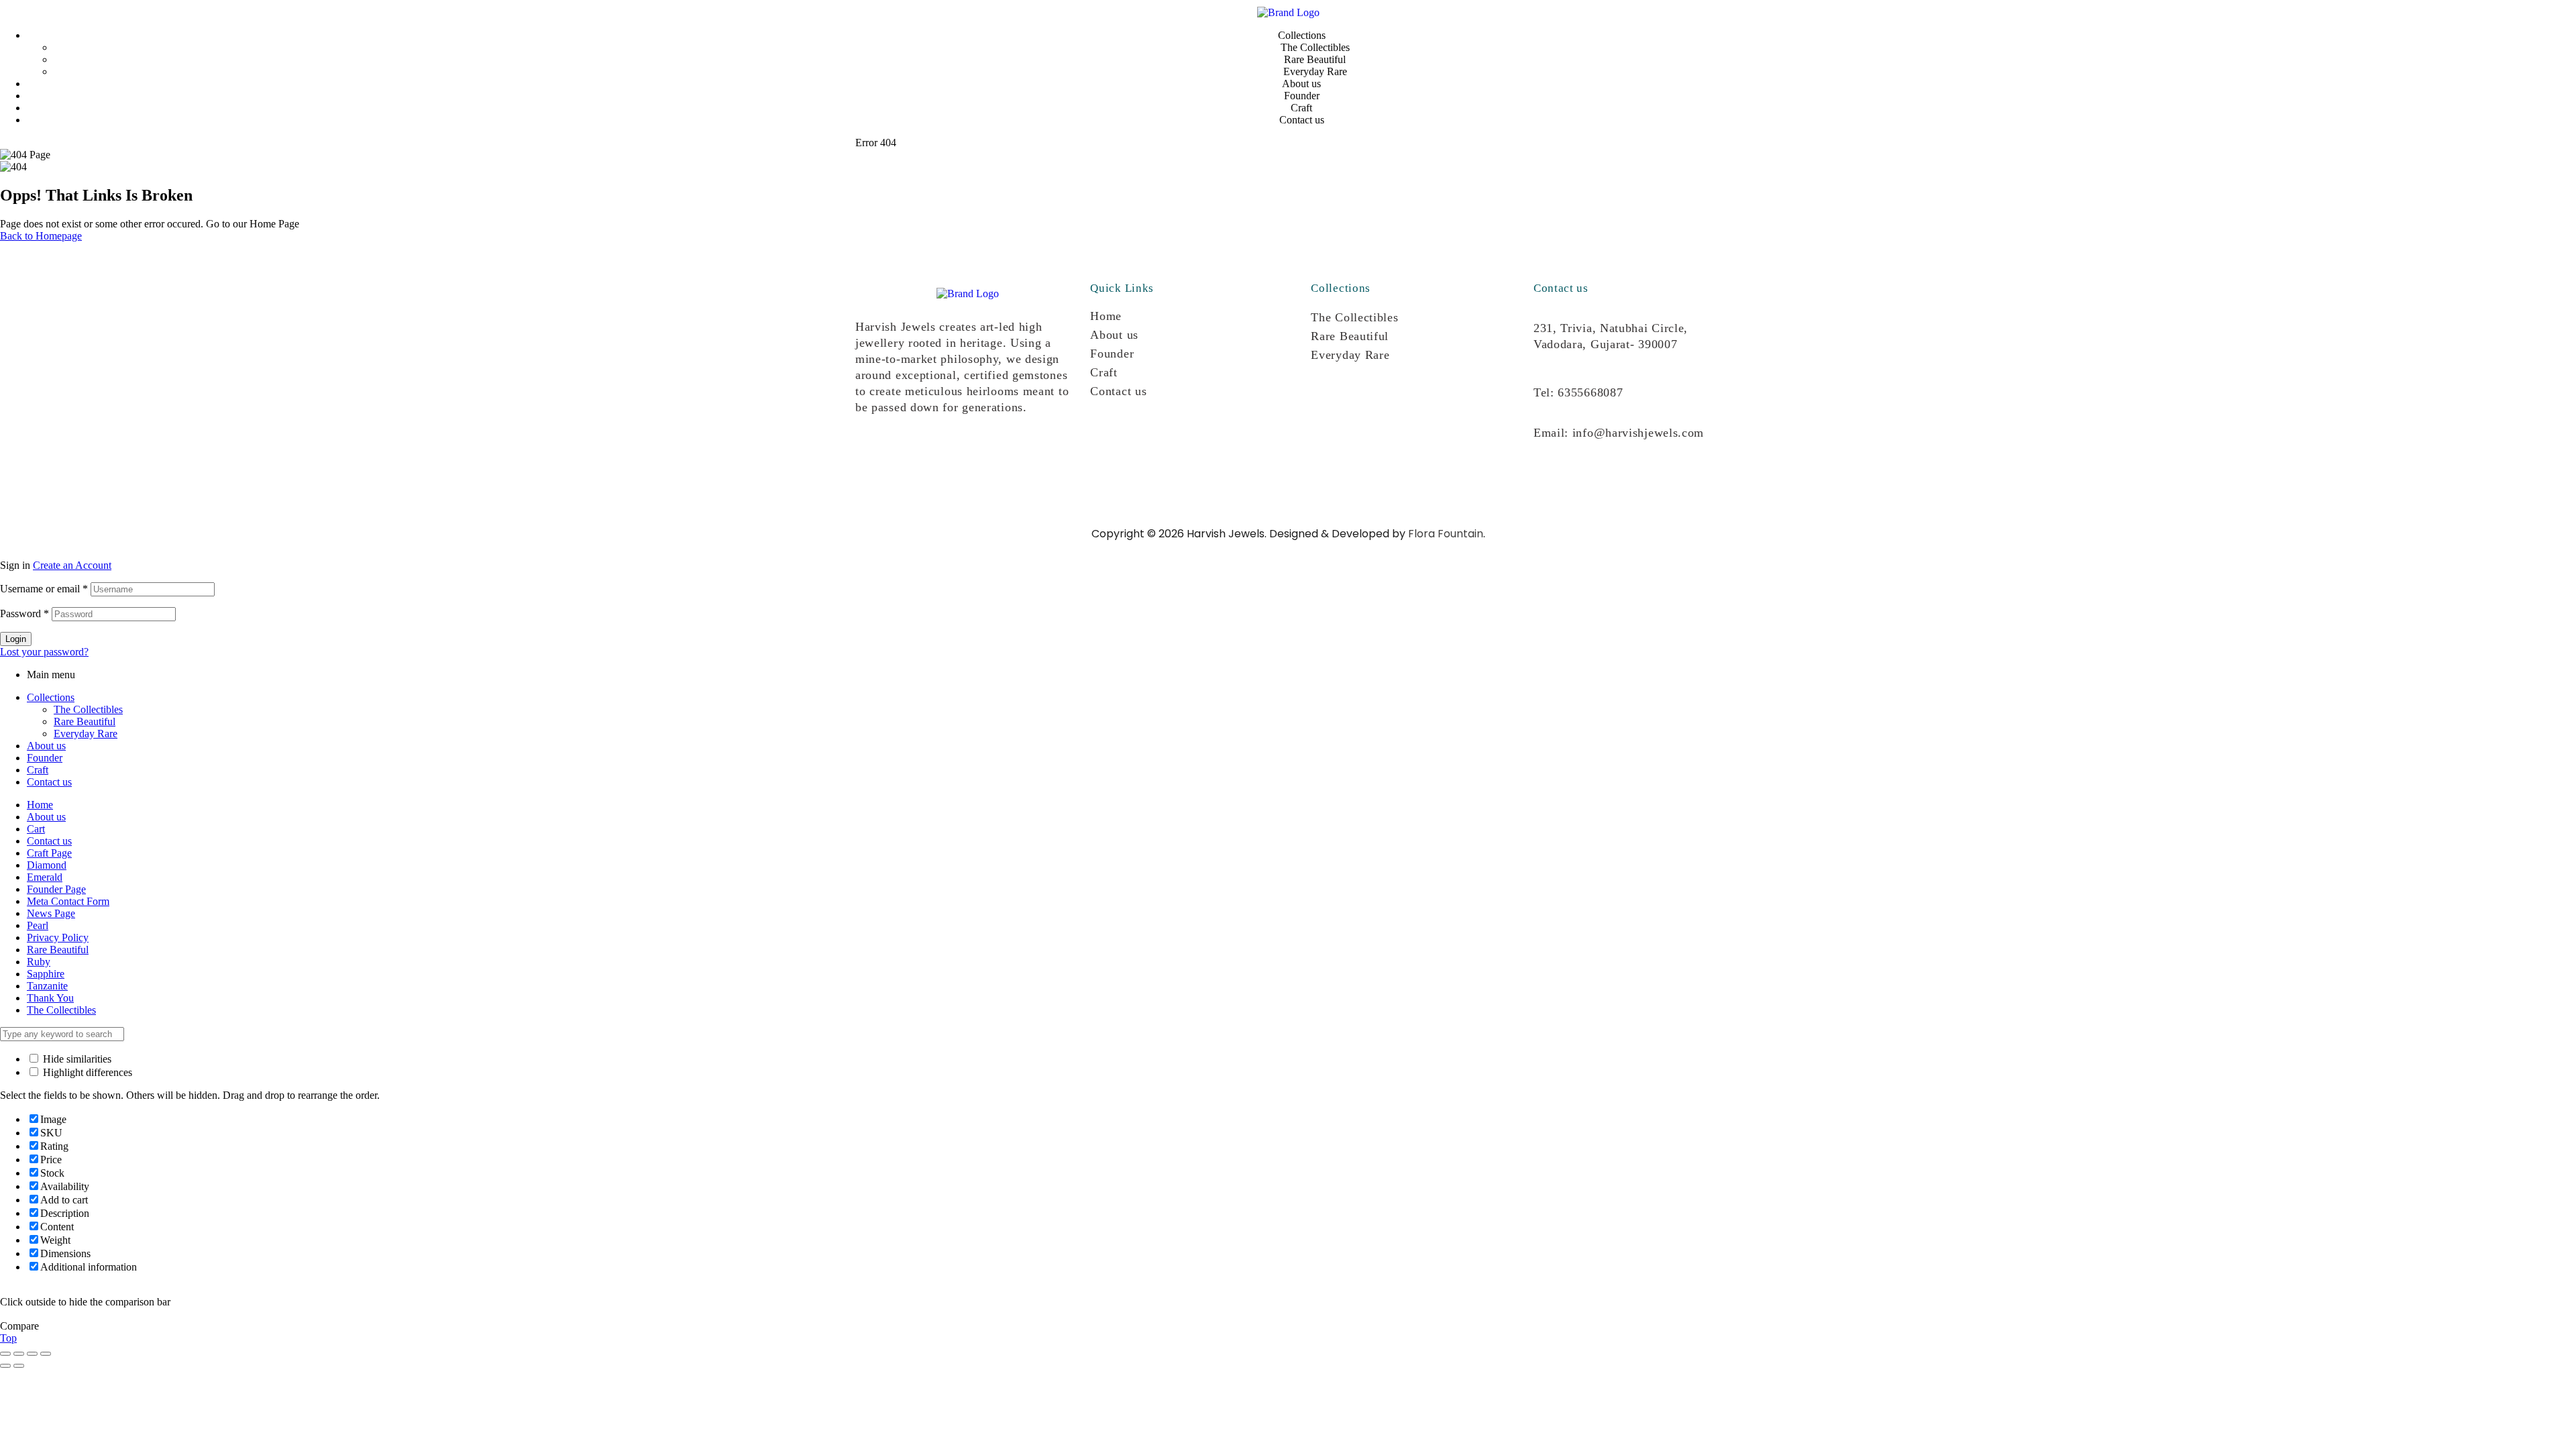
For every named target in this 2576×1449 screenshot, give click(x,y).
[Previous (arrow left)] (5, 1366)
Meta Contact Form (68, 901)
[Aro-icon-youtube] (958, 456)
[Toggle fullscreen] (19, 1354)
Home (1106, 316)
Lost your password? (44, 652)
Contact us (1118, 391)
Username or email (44, 589)
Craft (1104, 372)
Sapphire (46, 974)
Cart (36, 829)
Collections (51, 697)
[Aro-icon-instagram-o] (872, 456)
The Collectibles (1354, 317)
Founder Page (56, 889)
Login (16, 639)
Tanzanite (47, 986)
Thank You (50, 998)
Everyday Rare (1350, 355)
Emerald (45, 877)
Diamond (47, 865)
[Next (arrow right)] (19, 1366)
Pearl (38, 925)
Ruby (39, 962)
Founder (1112, 354)
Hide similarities (76, 1059)
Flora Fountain (1446, 534)
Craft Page (49, 853)
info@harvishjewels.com (1638, 433)
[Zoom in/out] (5, 1354)
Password (24, 613)
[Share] (32, 1354)
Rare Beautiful (1350, 336)
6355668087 (1590, 392)
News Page (51, 913)
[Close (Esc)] (46, 1354)
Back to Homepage (41, 236)
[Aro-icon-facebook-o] (915, 456)
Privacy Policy (58, 937)
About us (1114, 335)
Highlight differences (86, 1072)
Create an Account (72, 565)
